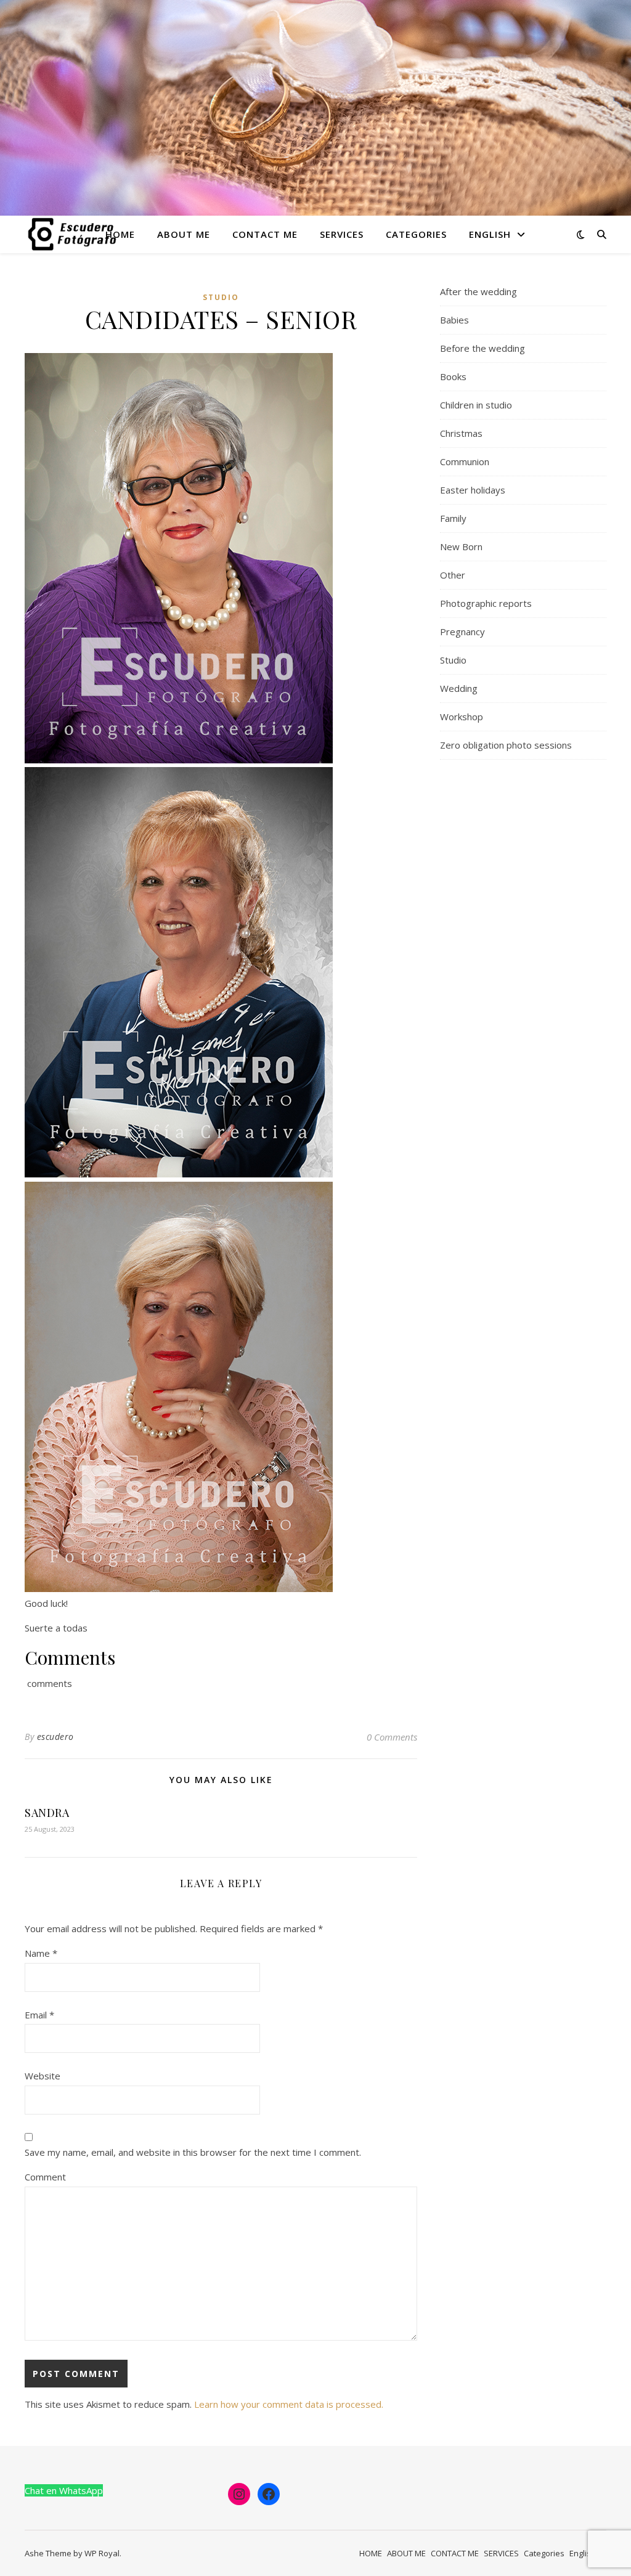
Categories (416, 234)
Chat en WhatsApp (64, 2490)
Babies (454, 320)
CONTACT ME (265, 234)
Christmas (461, 433)
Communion (465, 461)
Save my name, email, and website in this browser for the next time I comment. (193, 2152)
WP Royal (102, 2553)
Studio (221, 297)
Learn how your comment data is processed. (289, 2404)
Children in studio (476, 405)
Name (41, 1953)
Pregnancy (462, 632)
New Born (461, 546)
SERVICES (342, 234)
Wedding (459, 688)
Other (453, 575)
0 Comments (392, 1737)
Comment (45, 2177)
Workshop (462, 717)
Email (39, 2015)
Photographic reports (486, 603)
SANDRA (47, 1813)
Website (43, 2076)
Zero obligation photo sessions (506, 745)
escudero (55, 1737)
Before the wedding (482, 348)
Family (453, 518)
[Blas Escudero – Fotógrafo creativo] (73, 234)
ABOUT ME (184, 234)
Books (453, 376)
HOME (120, 234)
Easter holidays (473, 490)
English (490, 234)
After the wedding (478, 291)
